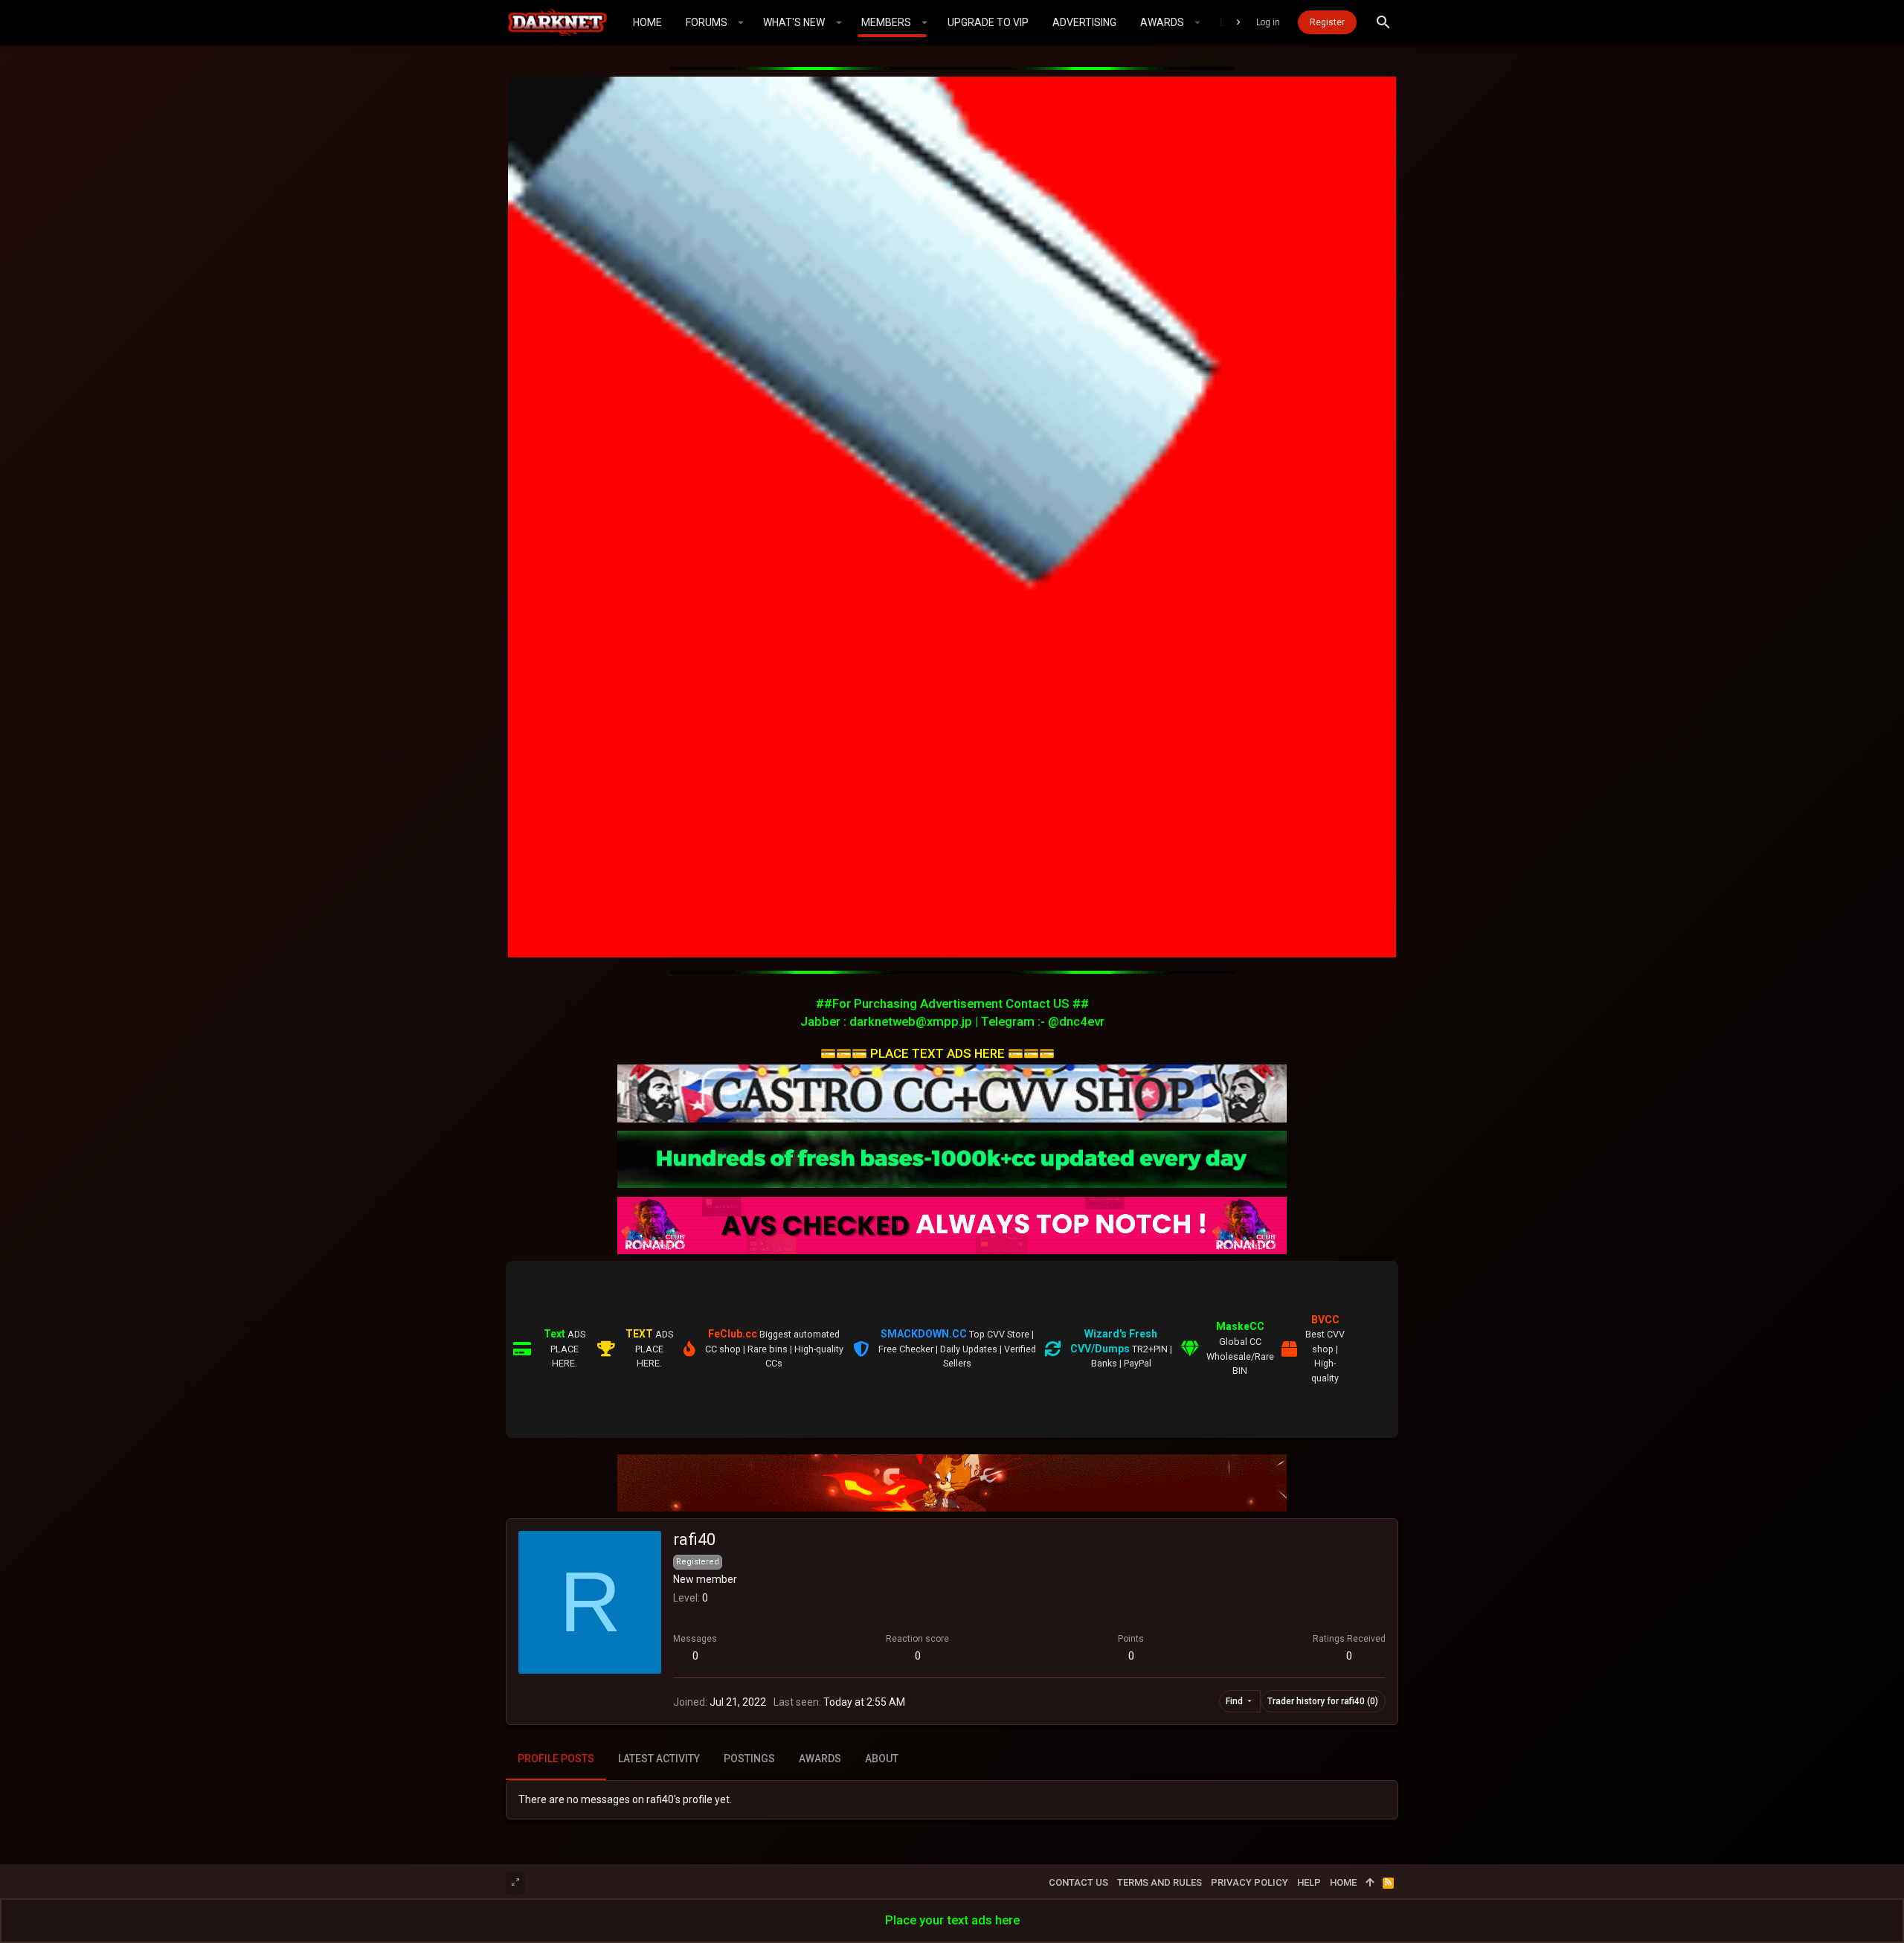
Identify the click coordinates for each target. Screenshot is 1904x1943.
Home (1343, 1882)
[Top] (1370, 1883)
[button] (741, 22)
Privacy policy (1249, 1882)
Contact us (1078, 1882)
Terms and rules (1160, 1882)
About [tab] (882, 1759)
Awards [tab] (820, 1759)
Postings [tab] (749, 1759)
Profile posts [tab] (556, 1759)
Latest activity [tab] (659, 1759)
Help (1309, 1882)
